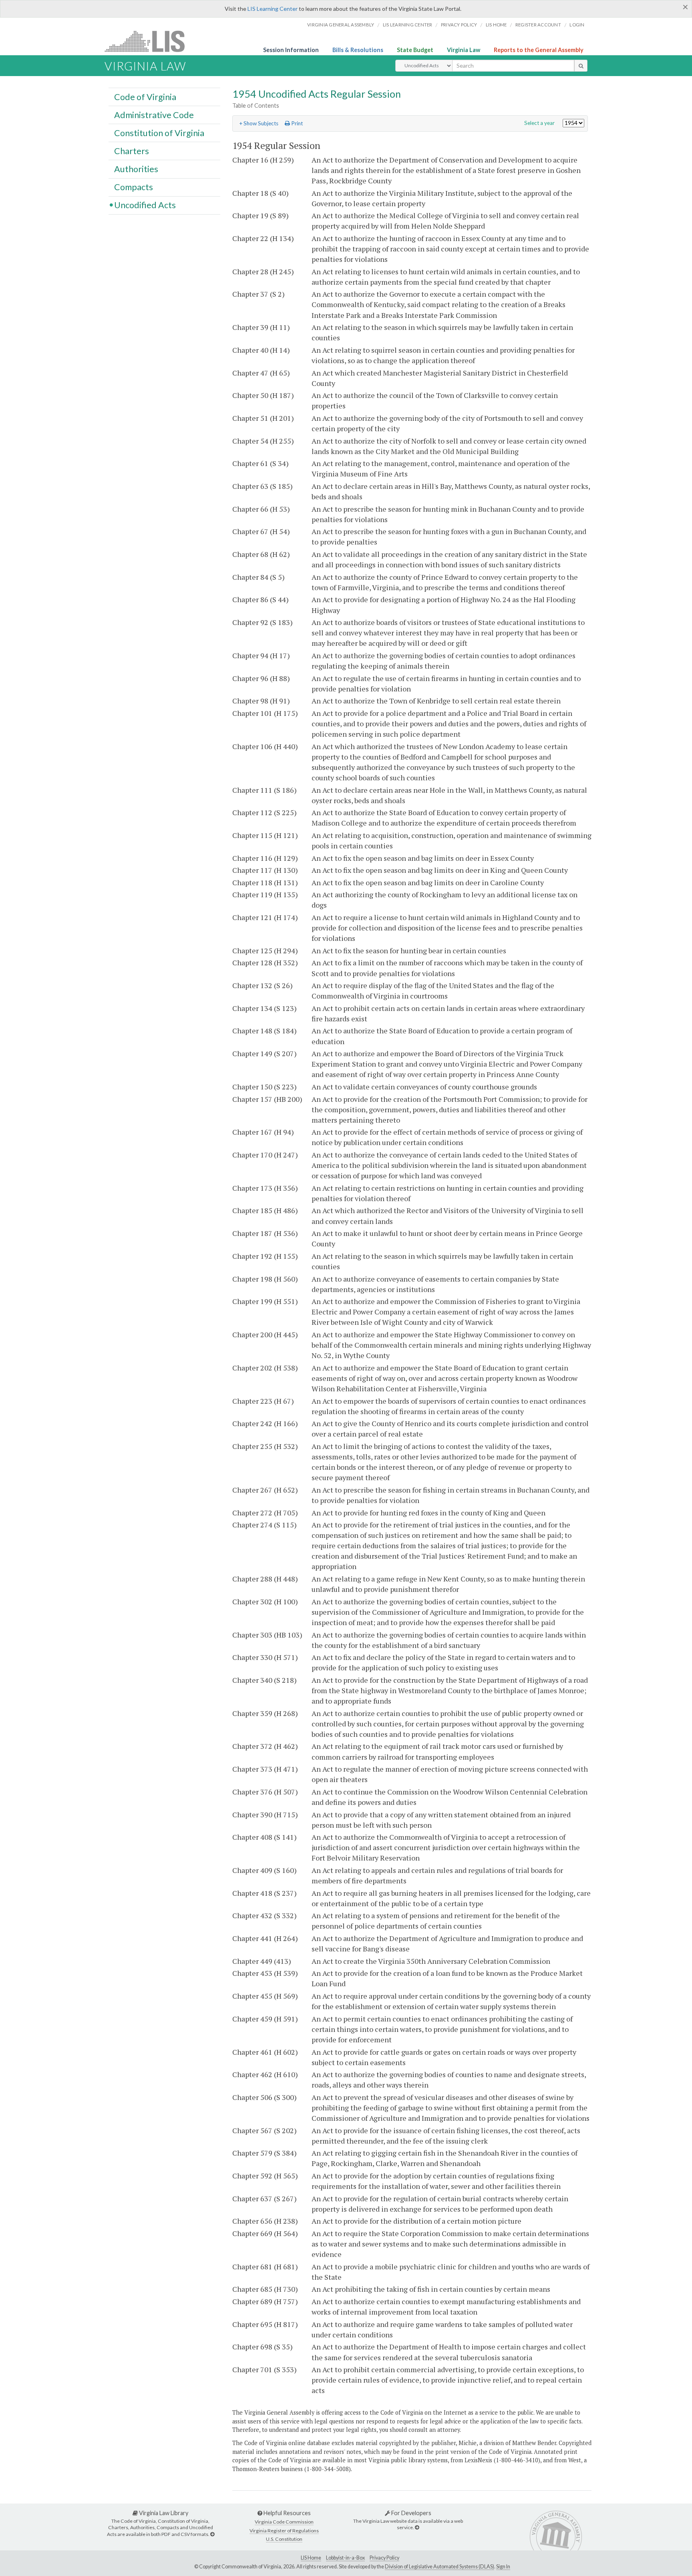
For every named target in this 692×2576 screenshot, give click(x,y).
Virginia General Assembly (341, 25)
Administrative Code (154, 115)
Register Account (538, 25)
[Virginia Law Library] (212, 2534)
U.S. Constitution (284, 2539)
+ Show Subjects (259, 123)
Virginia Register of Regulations (284, 2531)
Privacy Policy (459, 25)
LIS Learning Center (273, 9)
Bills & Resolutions (358, 50)
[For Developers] (417, 2527)
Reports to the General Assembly (539, 50)
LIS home (496, 25)
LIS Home (311, 2558)
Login (577, 25)
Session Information (291, 50)
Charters (132, 151)
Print (296, 123)
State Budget (415, 50)
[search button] (581, 66)
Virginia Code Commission (284, 2522)
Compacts (134, 187)
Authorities (136, 169)
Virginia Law (464, 50)
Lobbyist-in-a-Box (345, 2558)
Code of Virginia (145, 96)
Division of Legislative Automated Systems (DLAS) (440, 2567)
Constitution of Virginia (159, 133)
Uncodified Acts (145, 205)
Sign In (503, 2567)
